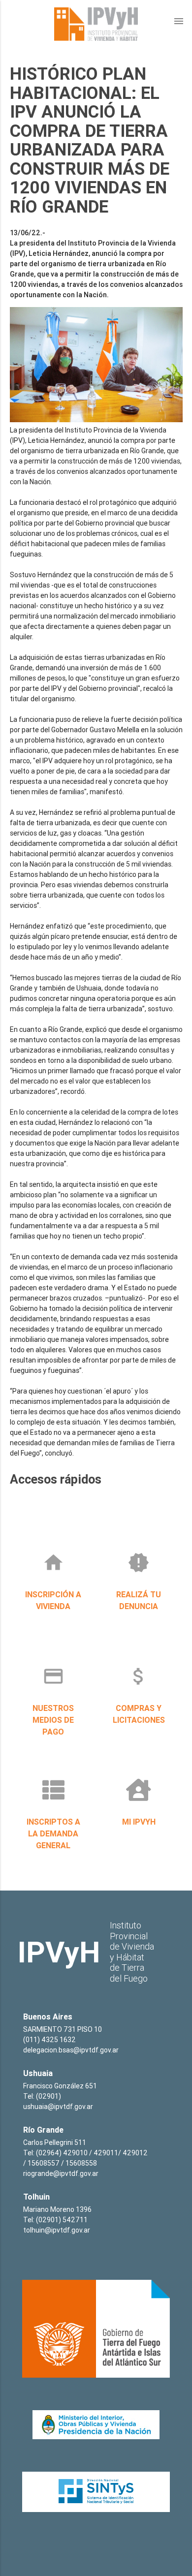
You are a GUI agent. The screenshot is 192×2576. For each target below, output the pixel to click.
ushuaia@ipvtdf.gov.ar (58, 2107)
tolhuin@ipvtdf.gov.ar (57, 2230)
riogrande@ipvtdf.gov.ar (61, 2173)
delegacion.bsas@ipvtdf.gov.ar (71, 2050)
